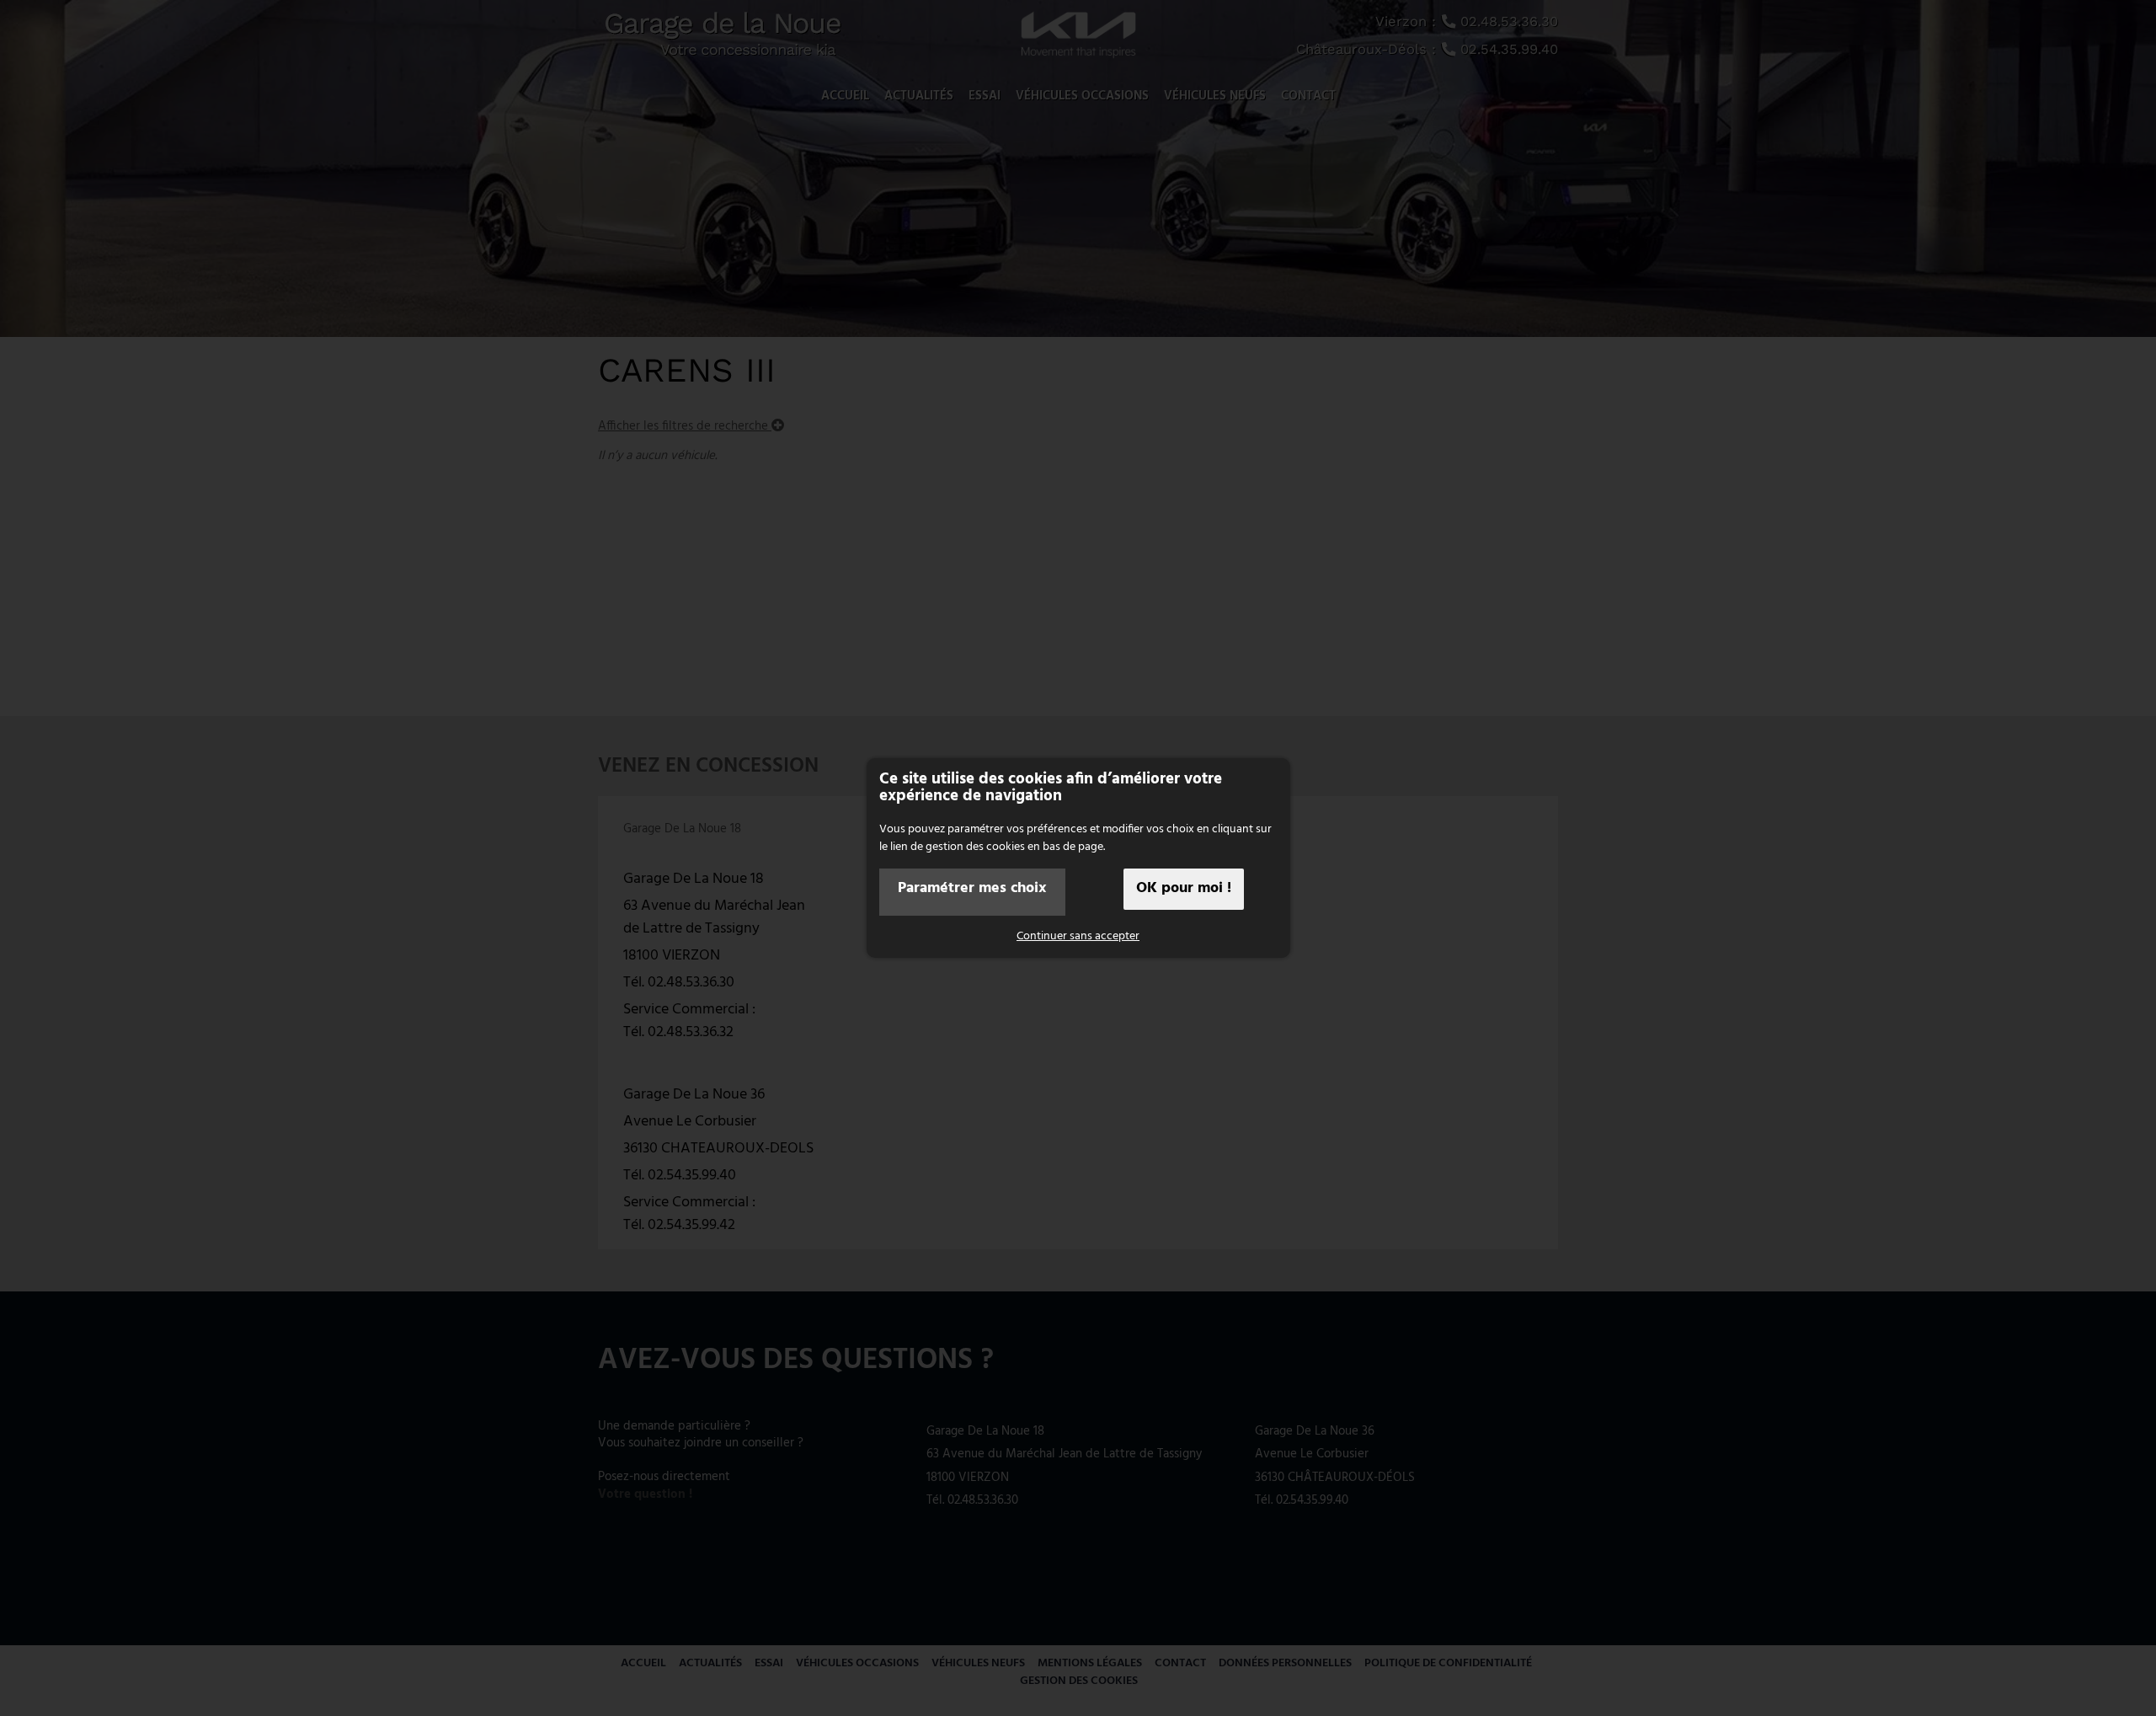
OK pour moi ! (1184, 888)
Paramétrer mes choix (972, 888)
